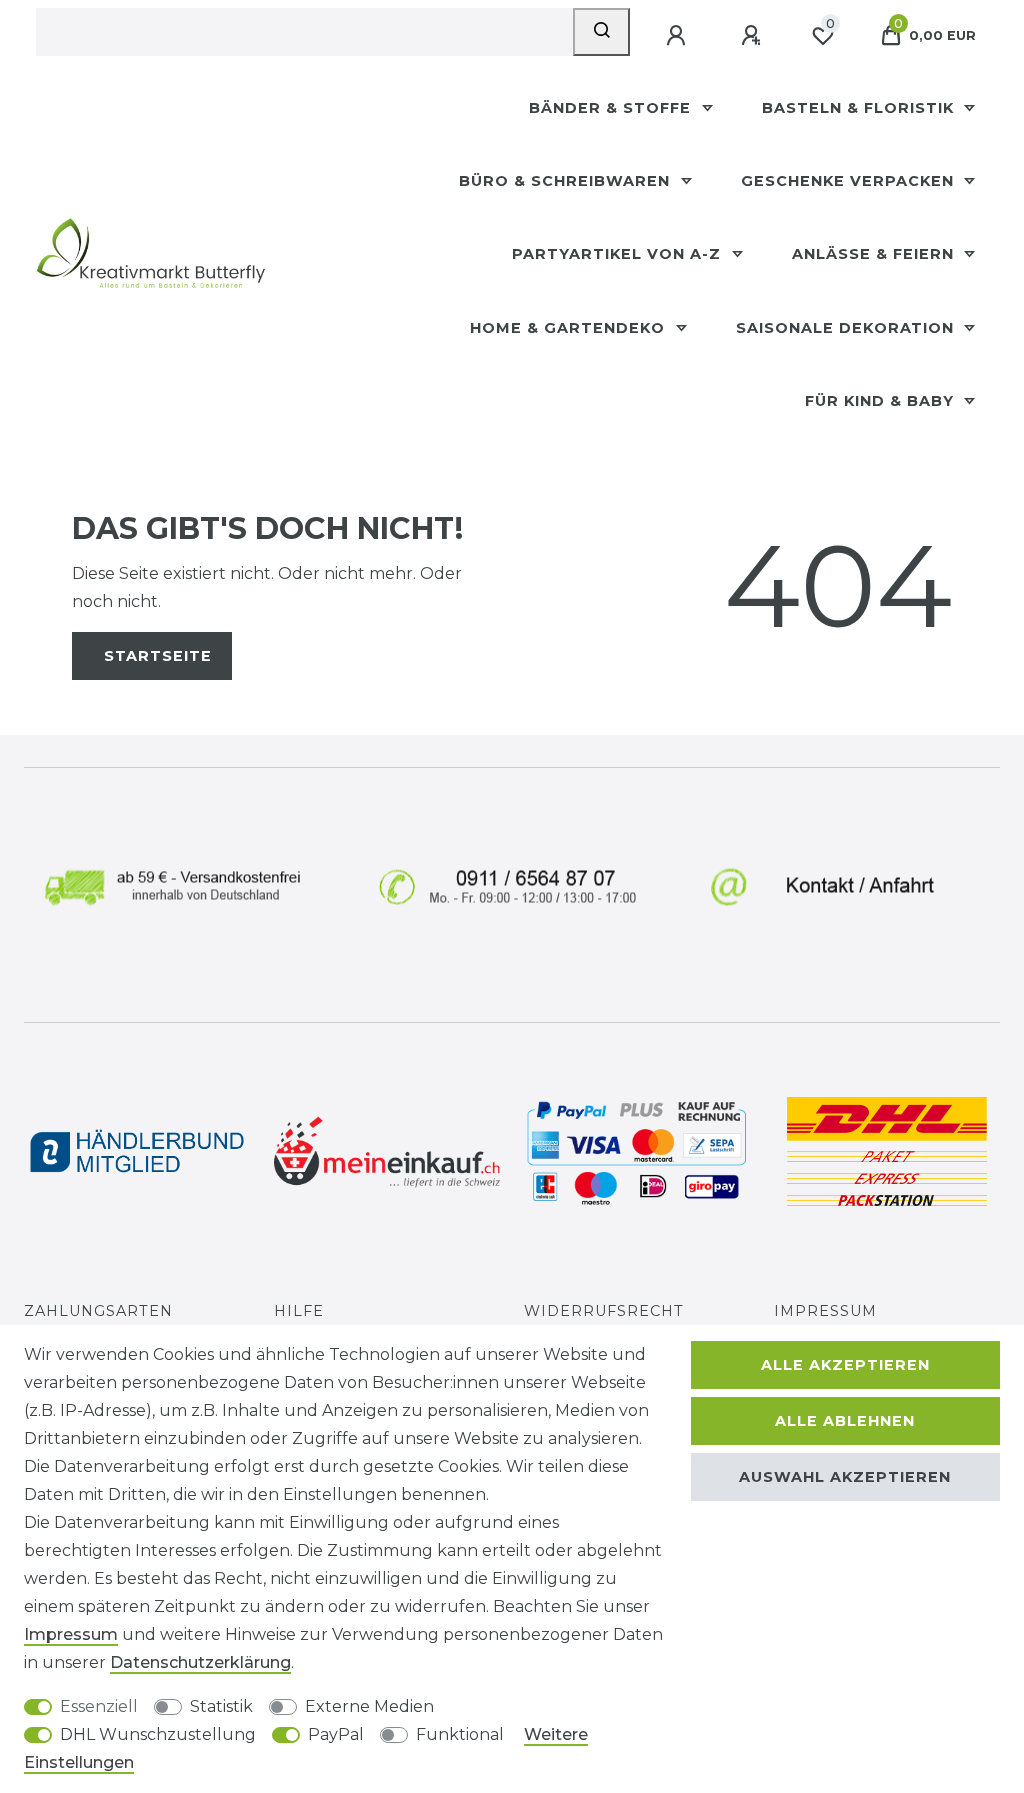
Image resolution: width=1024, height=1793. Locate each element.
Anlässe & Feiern (875, 254)
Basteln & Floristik (860, 108)
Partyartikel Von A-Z (619, 254)
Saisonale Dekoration (847, 328)
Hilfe (299, 1311)
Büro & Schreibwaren (567, 181)
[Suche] (601, 32)
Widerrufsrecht (604, 1311)
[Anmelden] (678, 36)
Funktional (460, 1734)
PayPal (336, 1734)
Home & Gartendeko (570, 328)
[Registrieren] (753, 36)
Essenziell (99, 1706)
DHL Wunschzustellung (158, 1734)
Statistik (221, 1706)
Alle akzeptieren (845, 1365)
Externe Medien (369, 1706)
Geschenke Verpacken (850, 181)
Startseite (158, 656)
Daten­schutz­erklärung (200, 1662)
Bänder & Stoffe (612, 108)
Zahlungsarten (98, 1311)
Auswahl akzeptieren (845, 1477)
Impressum (825, 1311)
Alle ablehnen (845, 1421)
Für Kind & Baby (882, 401)
